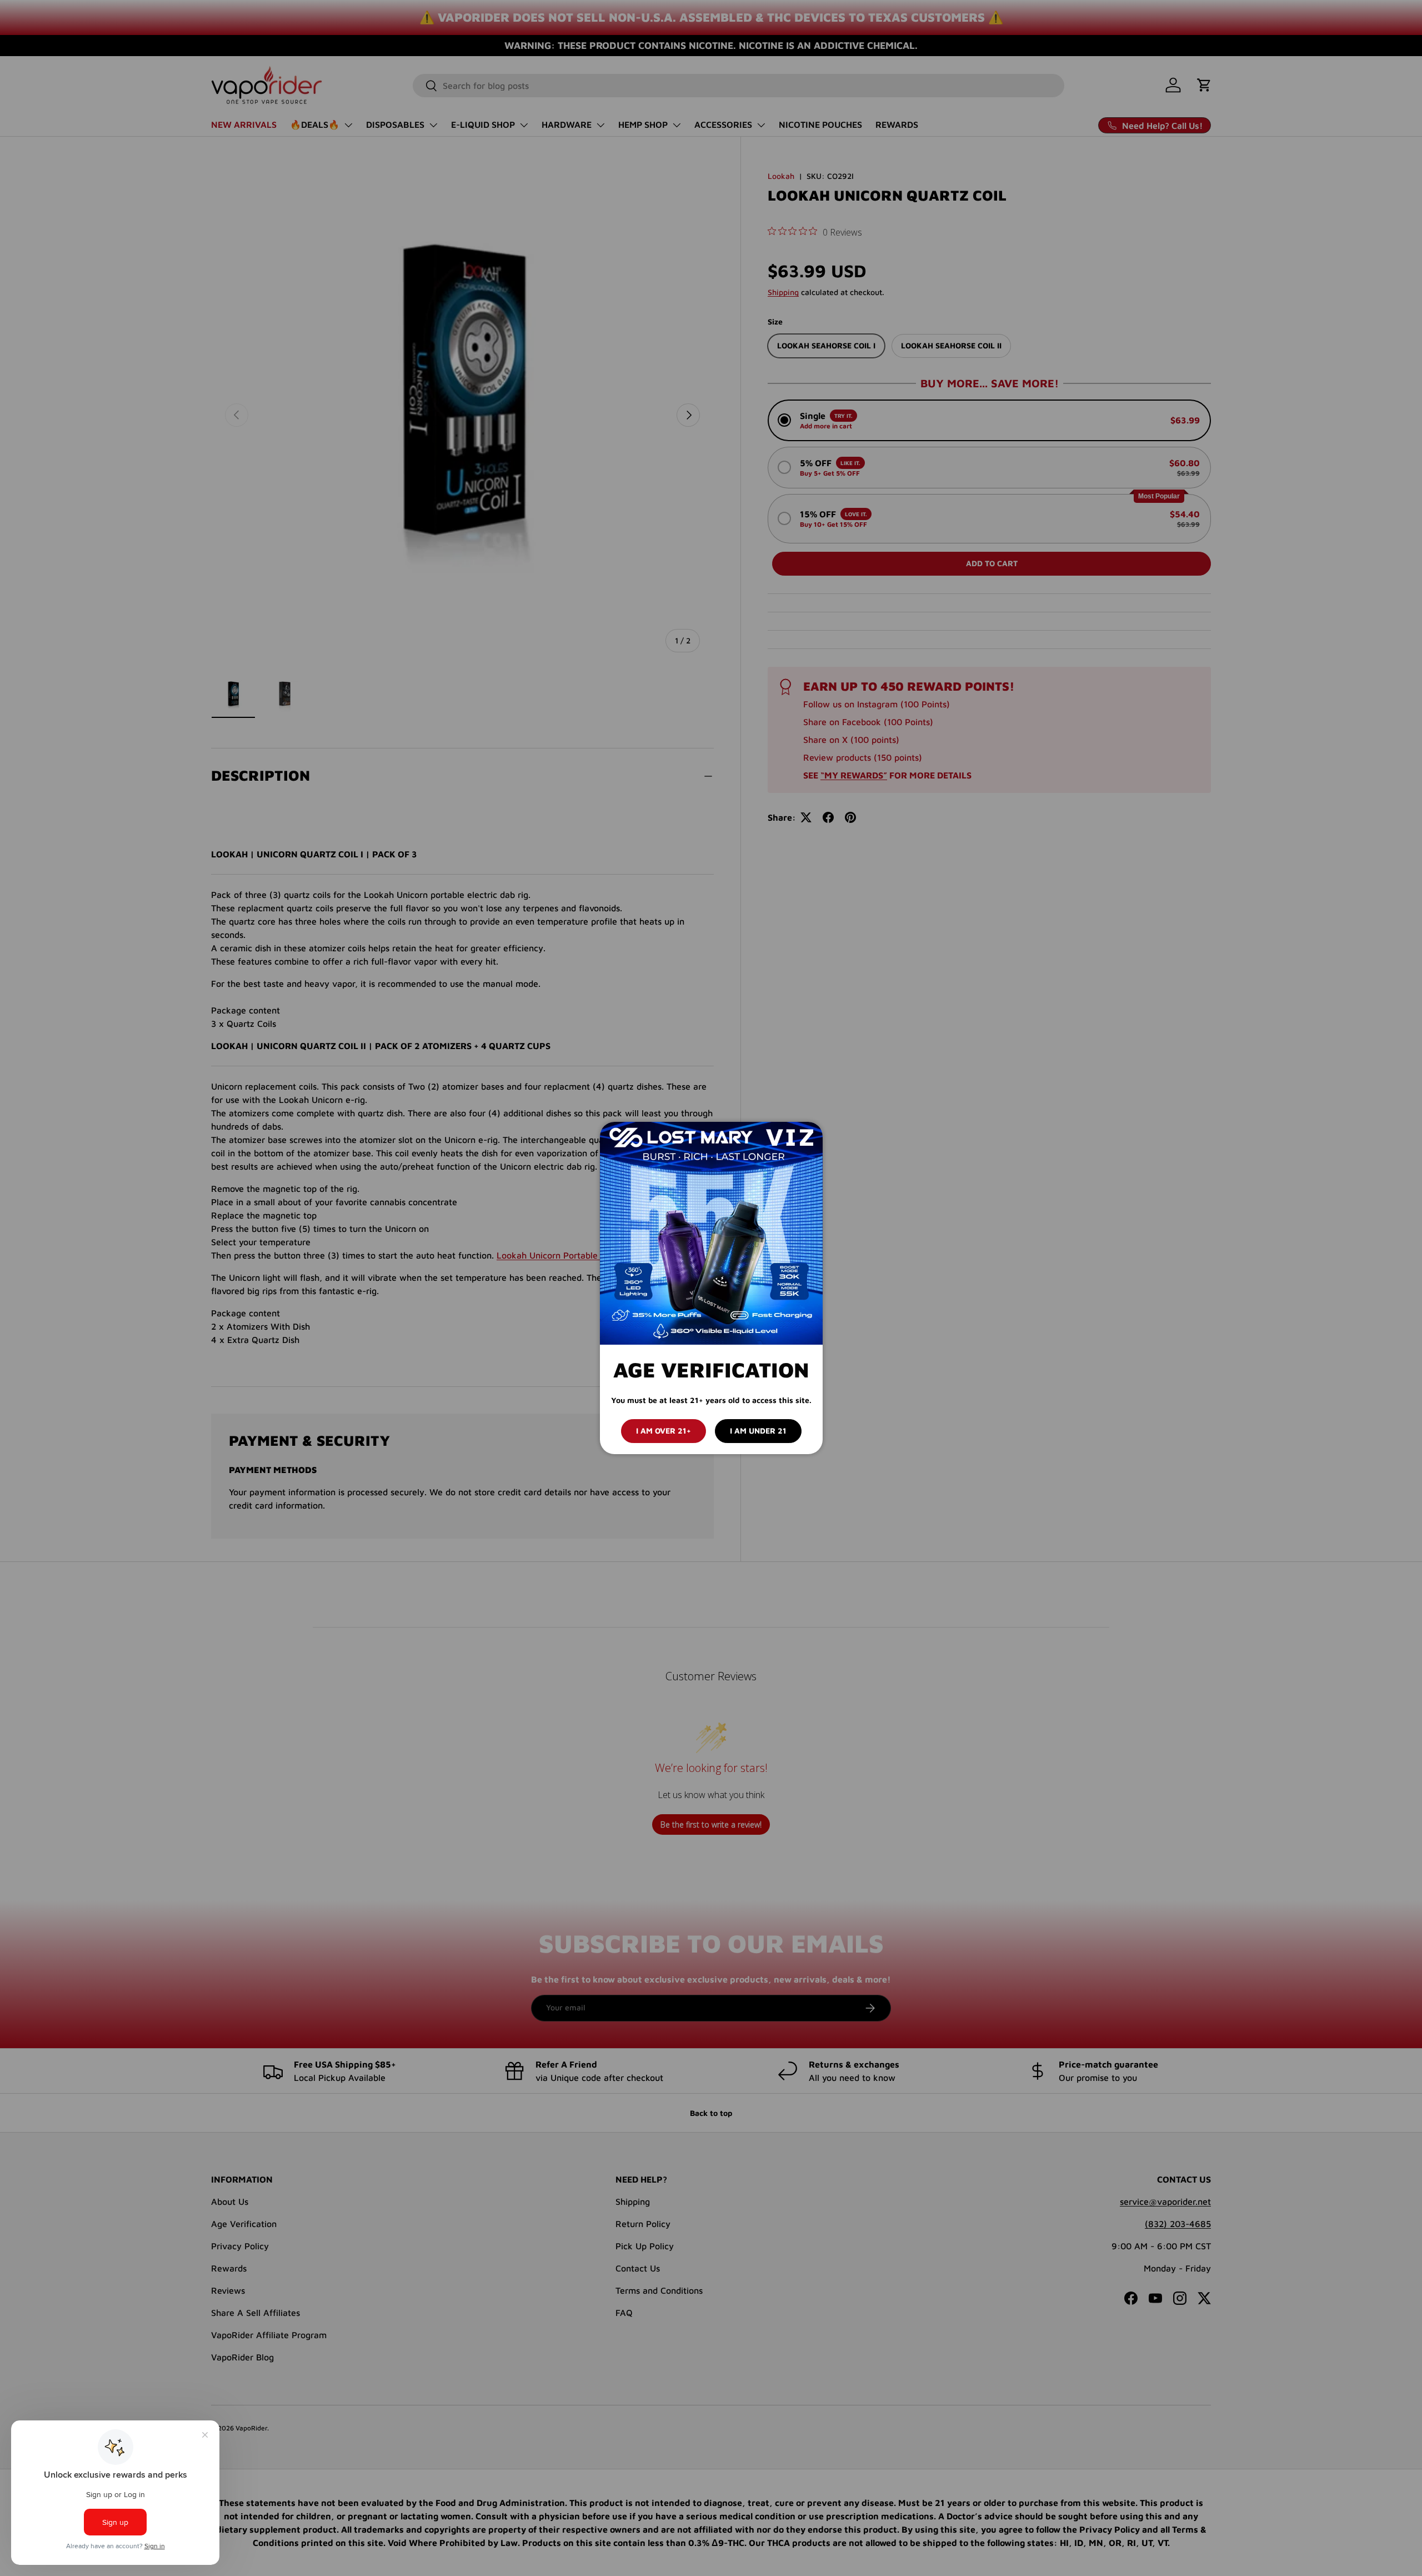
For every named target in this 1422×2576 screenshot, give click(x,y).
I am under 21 (758, 1431)
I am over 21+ (664, 1431)
